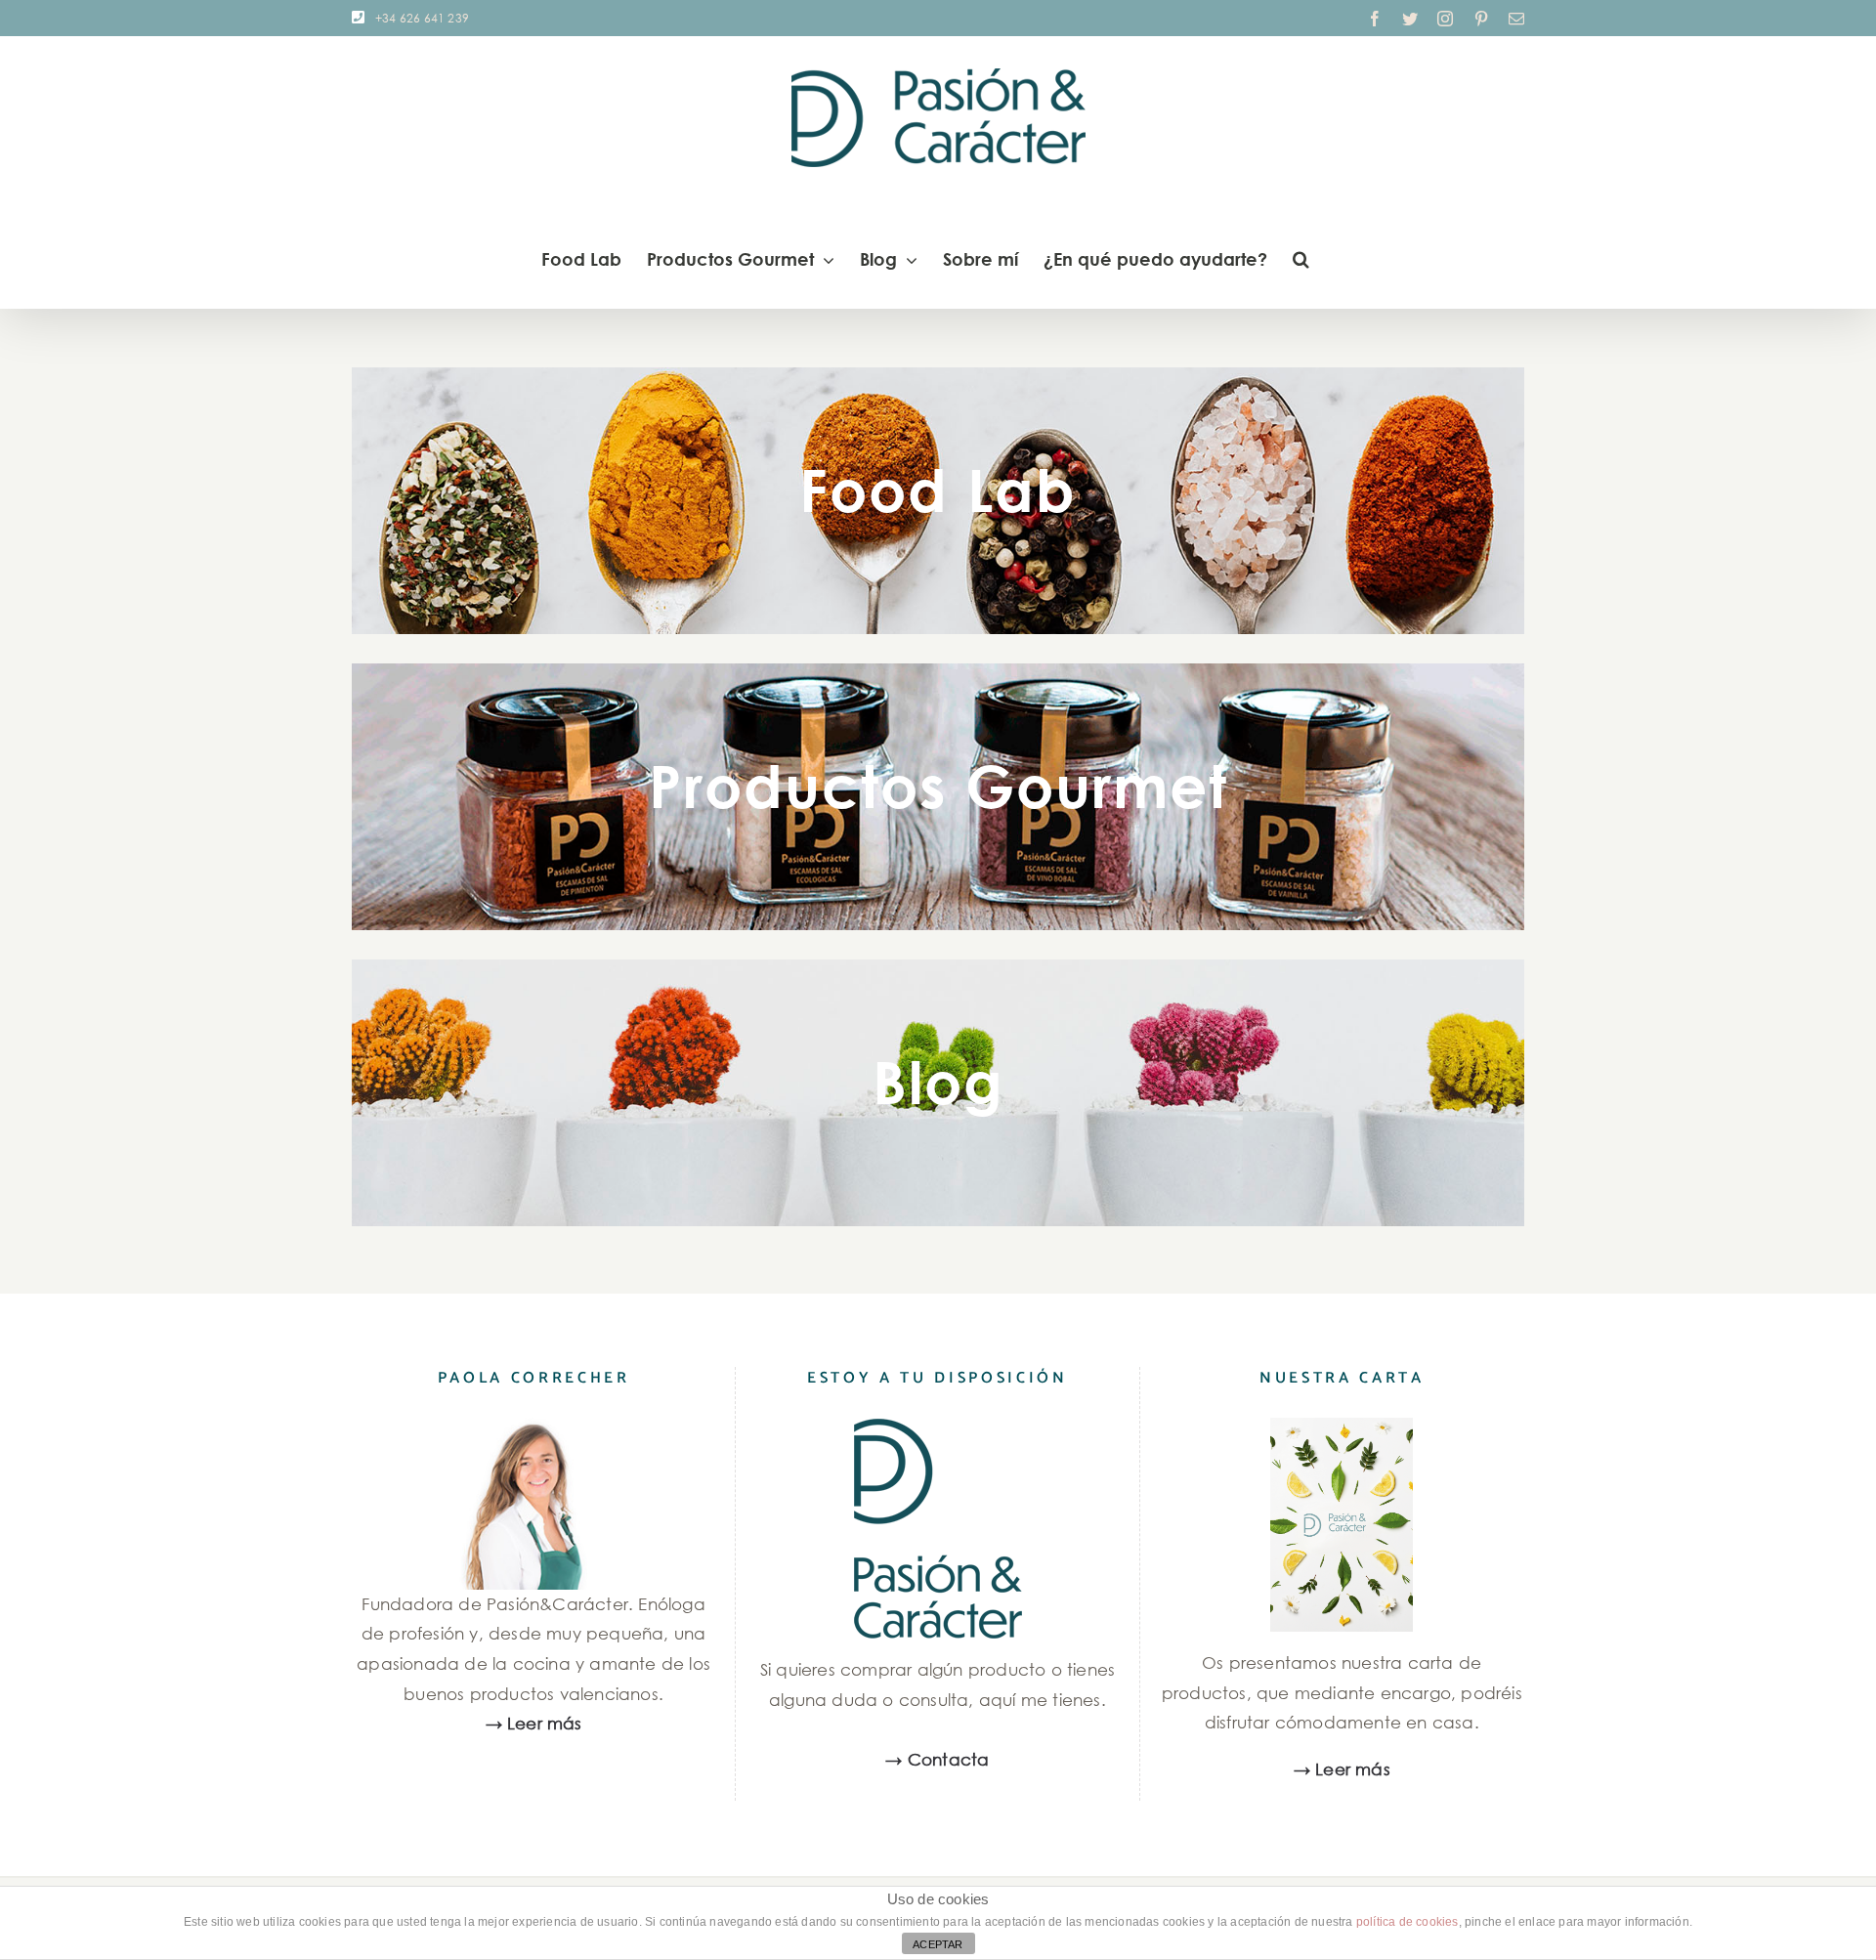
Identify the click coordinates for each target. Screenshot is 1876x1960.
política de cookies (1407, 1922)
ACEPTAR (938, 1944)
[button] (1301, 259)
